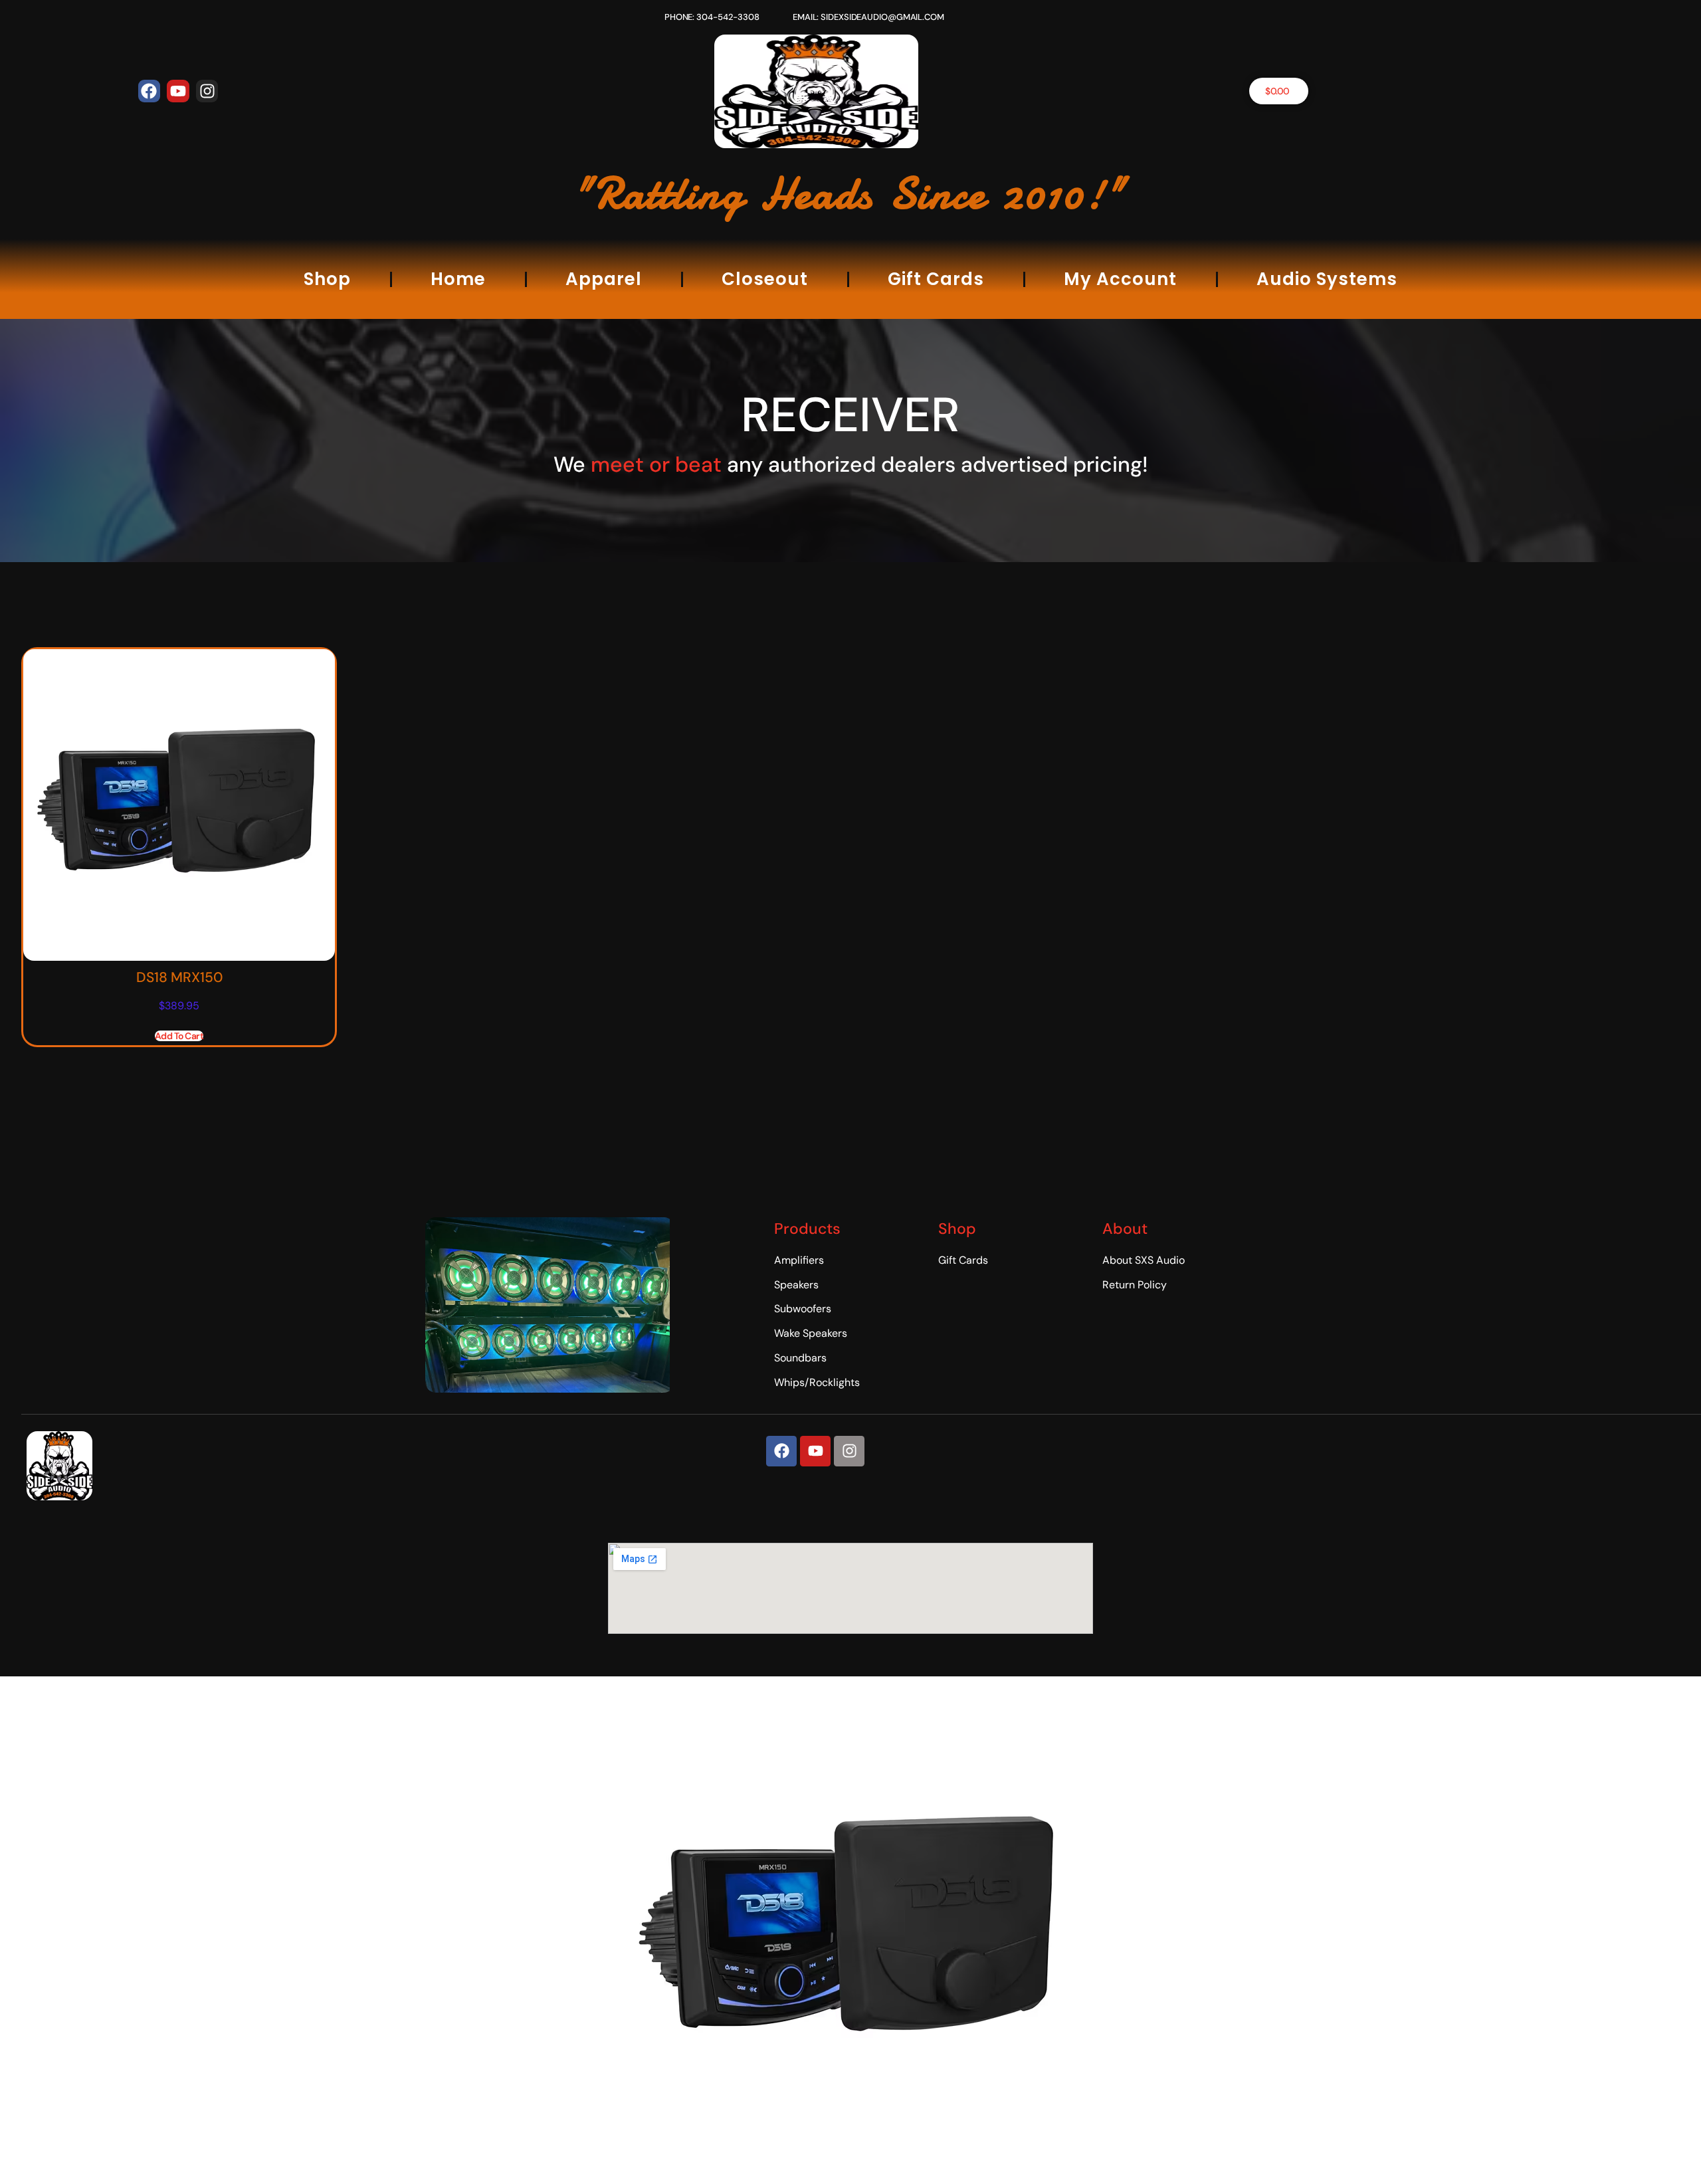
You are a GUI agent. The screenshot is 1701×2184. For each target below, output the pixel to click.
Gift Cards (936, 279)
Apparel (604, 279)
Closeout (765, 279)
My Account (1120, 279)
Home (458, 279)
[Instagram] (207, 91)
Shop (327, 279)
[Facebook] (150, 91)
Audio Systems (1327, 279)
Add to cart (179, 1036)
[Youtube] (178, 91)
